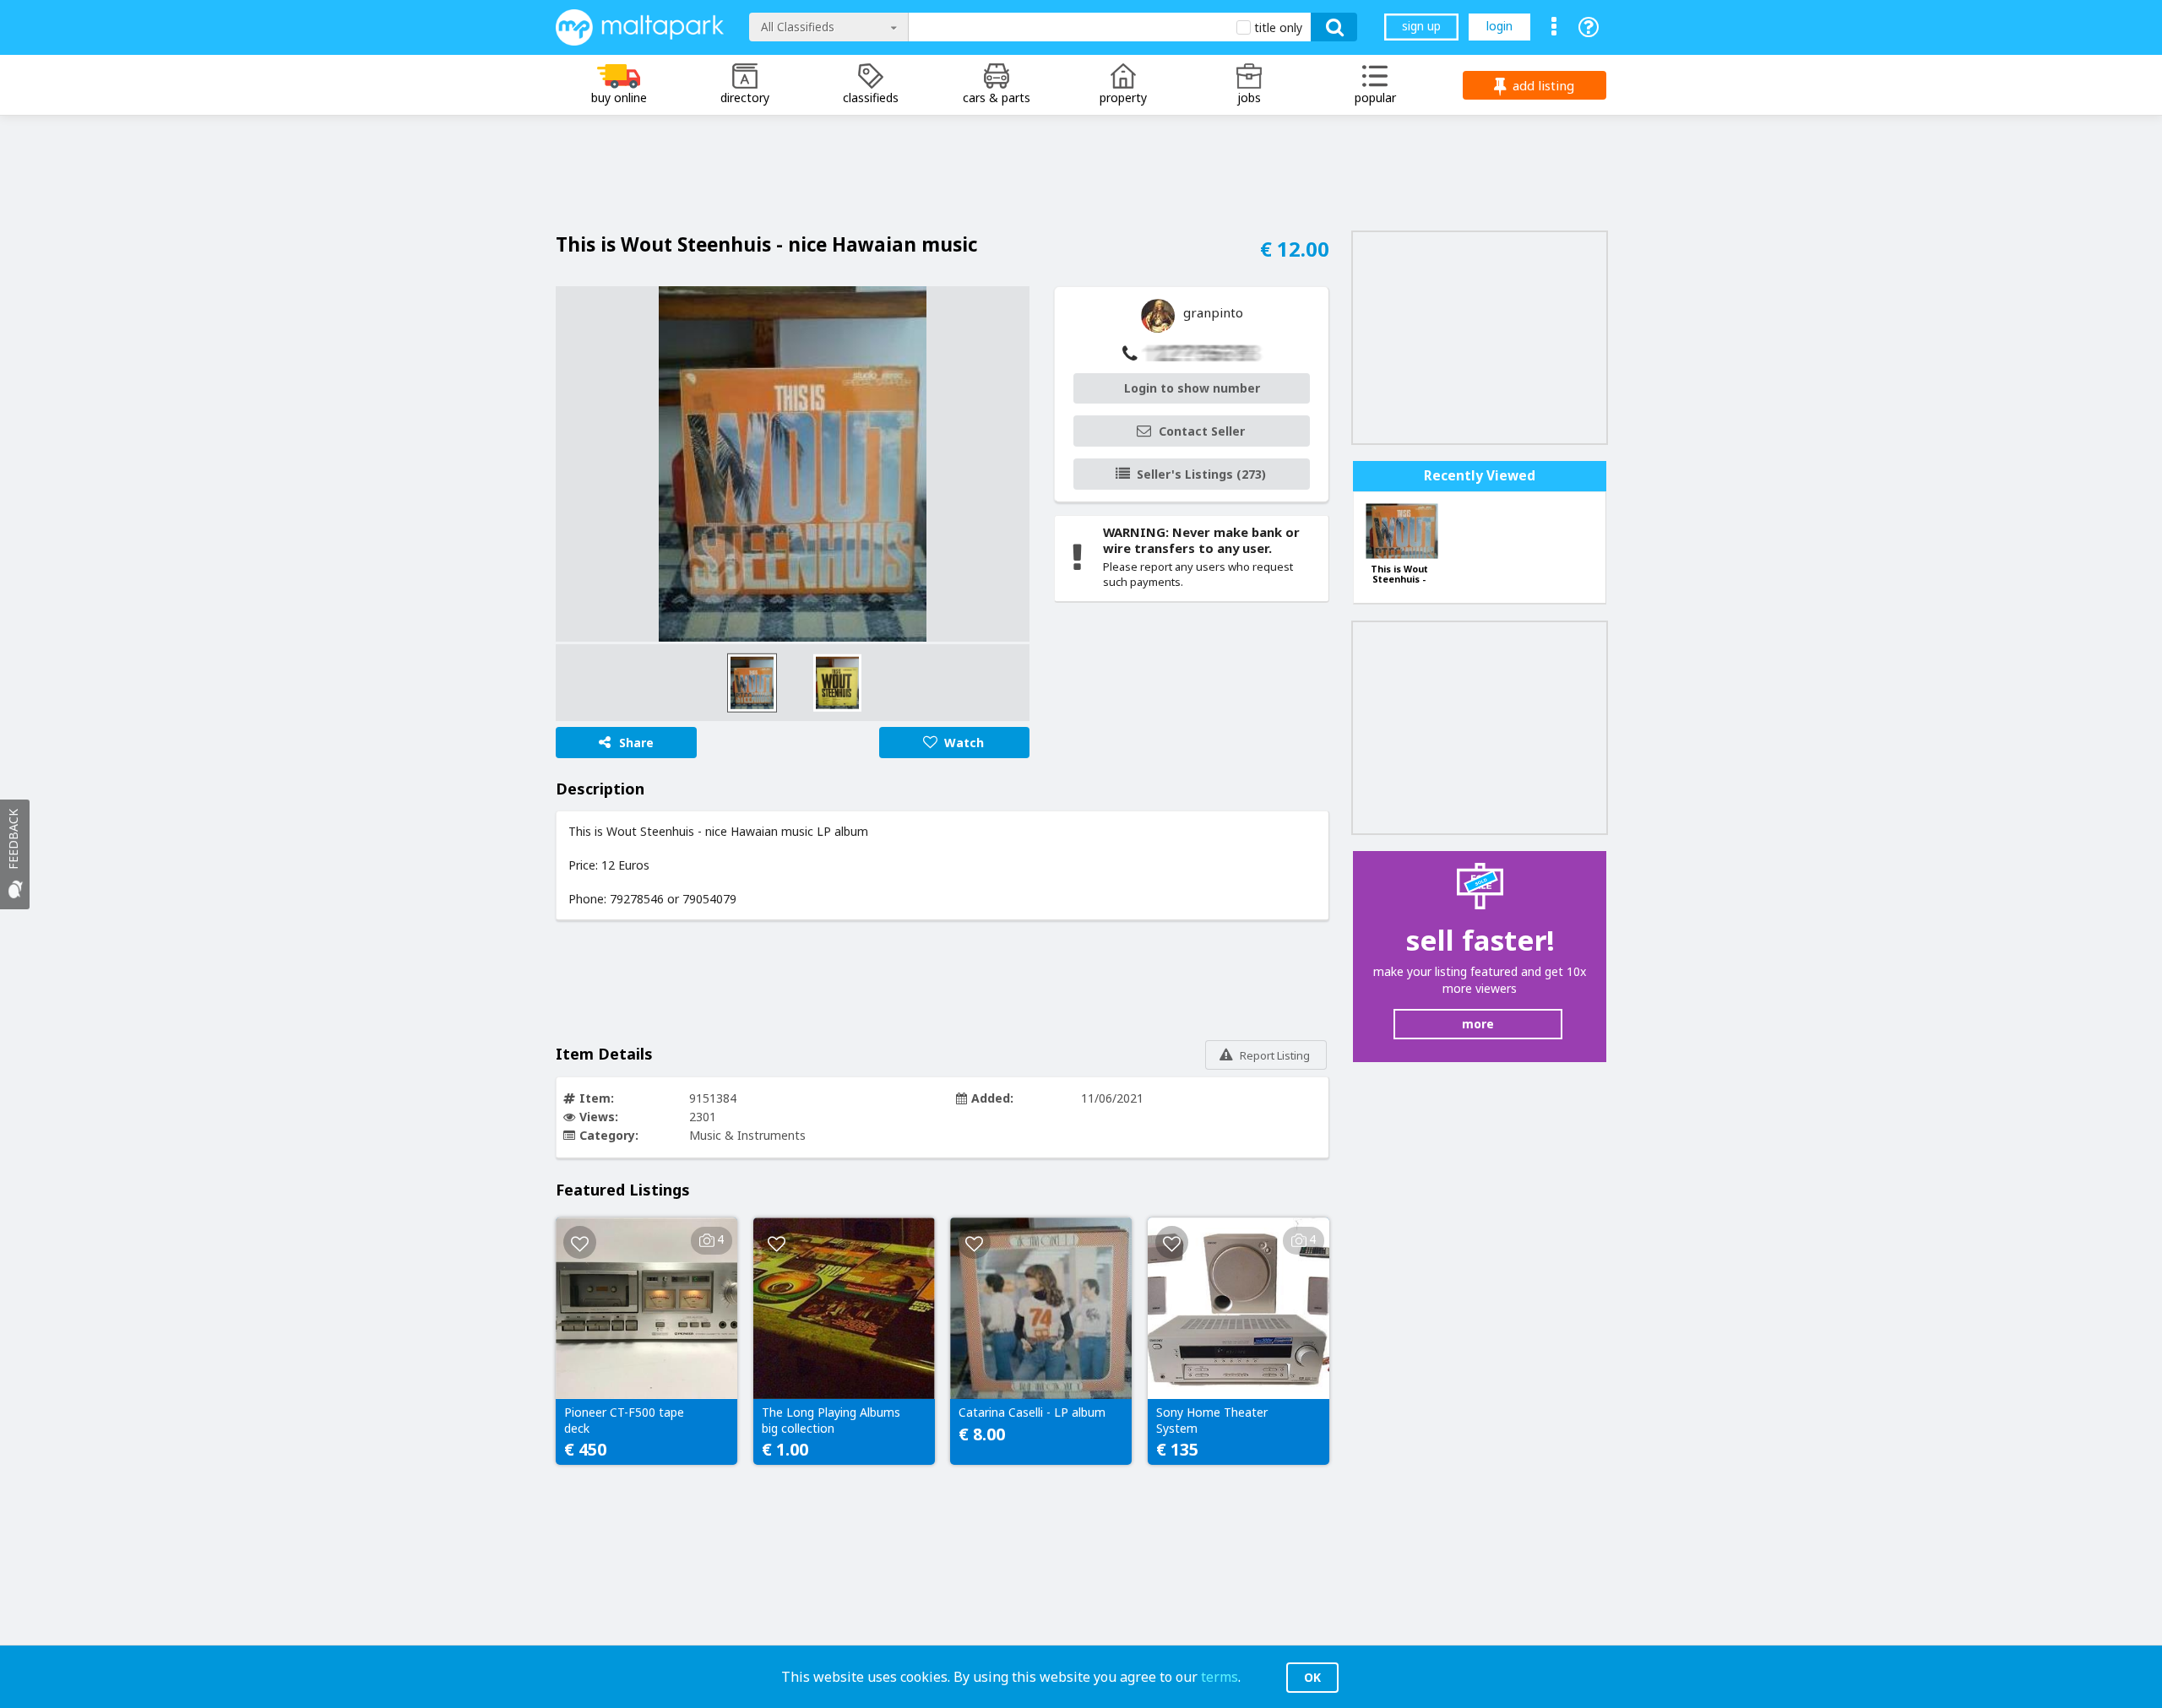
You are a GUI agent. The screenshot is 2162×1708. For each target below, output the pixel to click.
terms (1220, 1677)
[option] (793, 464)
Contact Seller (1202, 431)
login (1499, 26)
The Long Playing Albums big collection (831, 1420)
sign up (1421, 26)
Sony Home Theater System (1212, 1420)
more (1478, 1024)
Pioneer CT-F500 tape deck (624, 1420)
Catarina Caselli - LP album (1032, 1412)
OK (1312, 1677)
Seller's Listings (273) (1201, 474)
